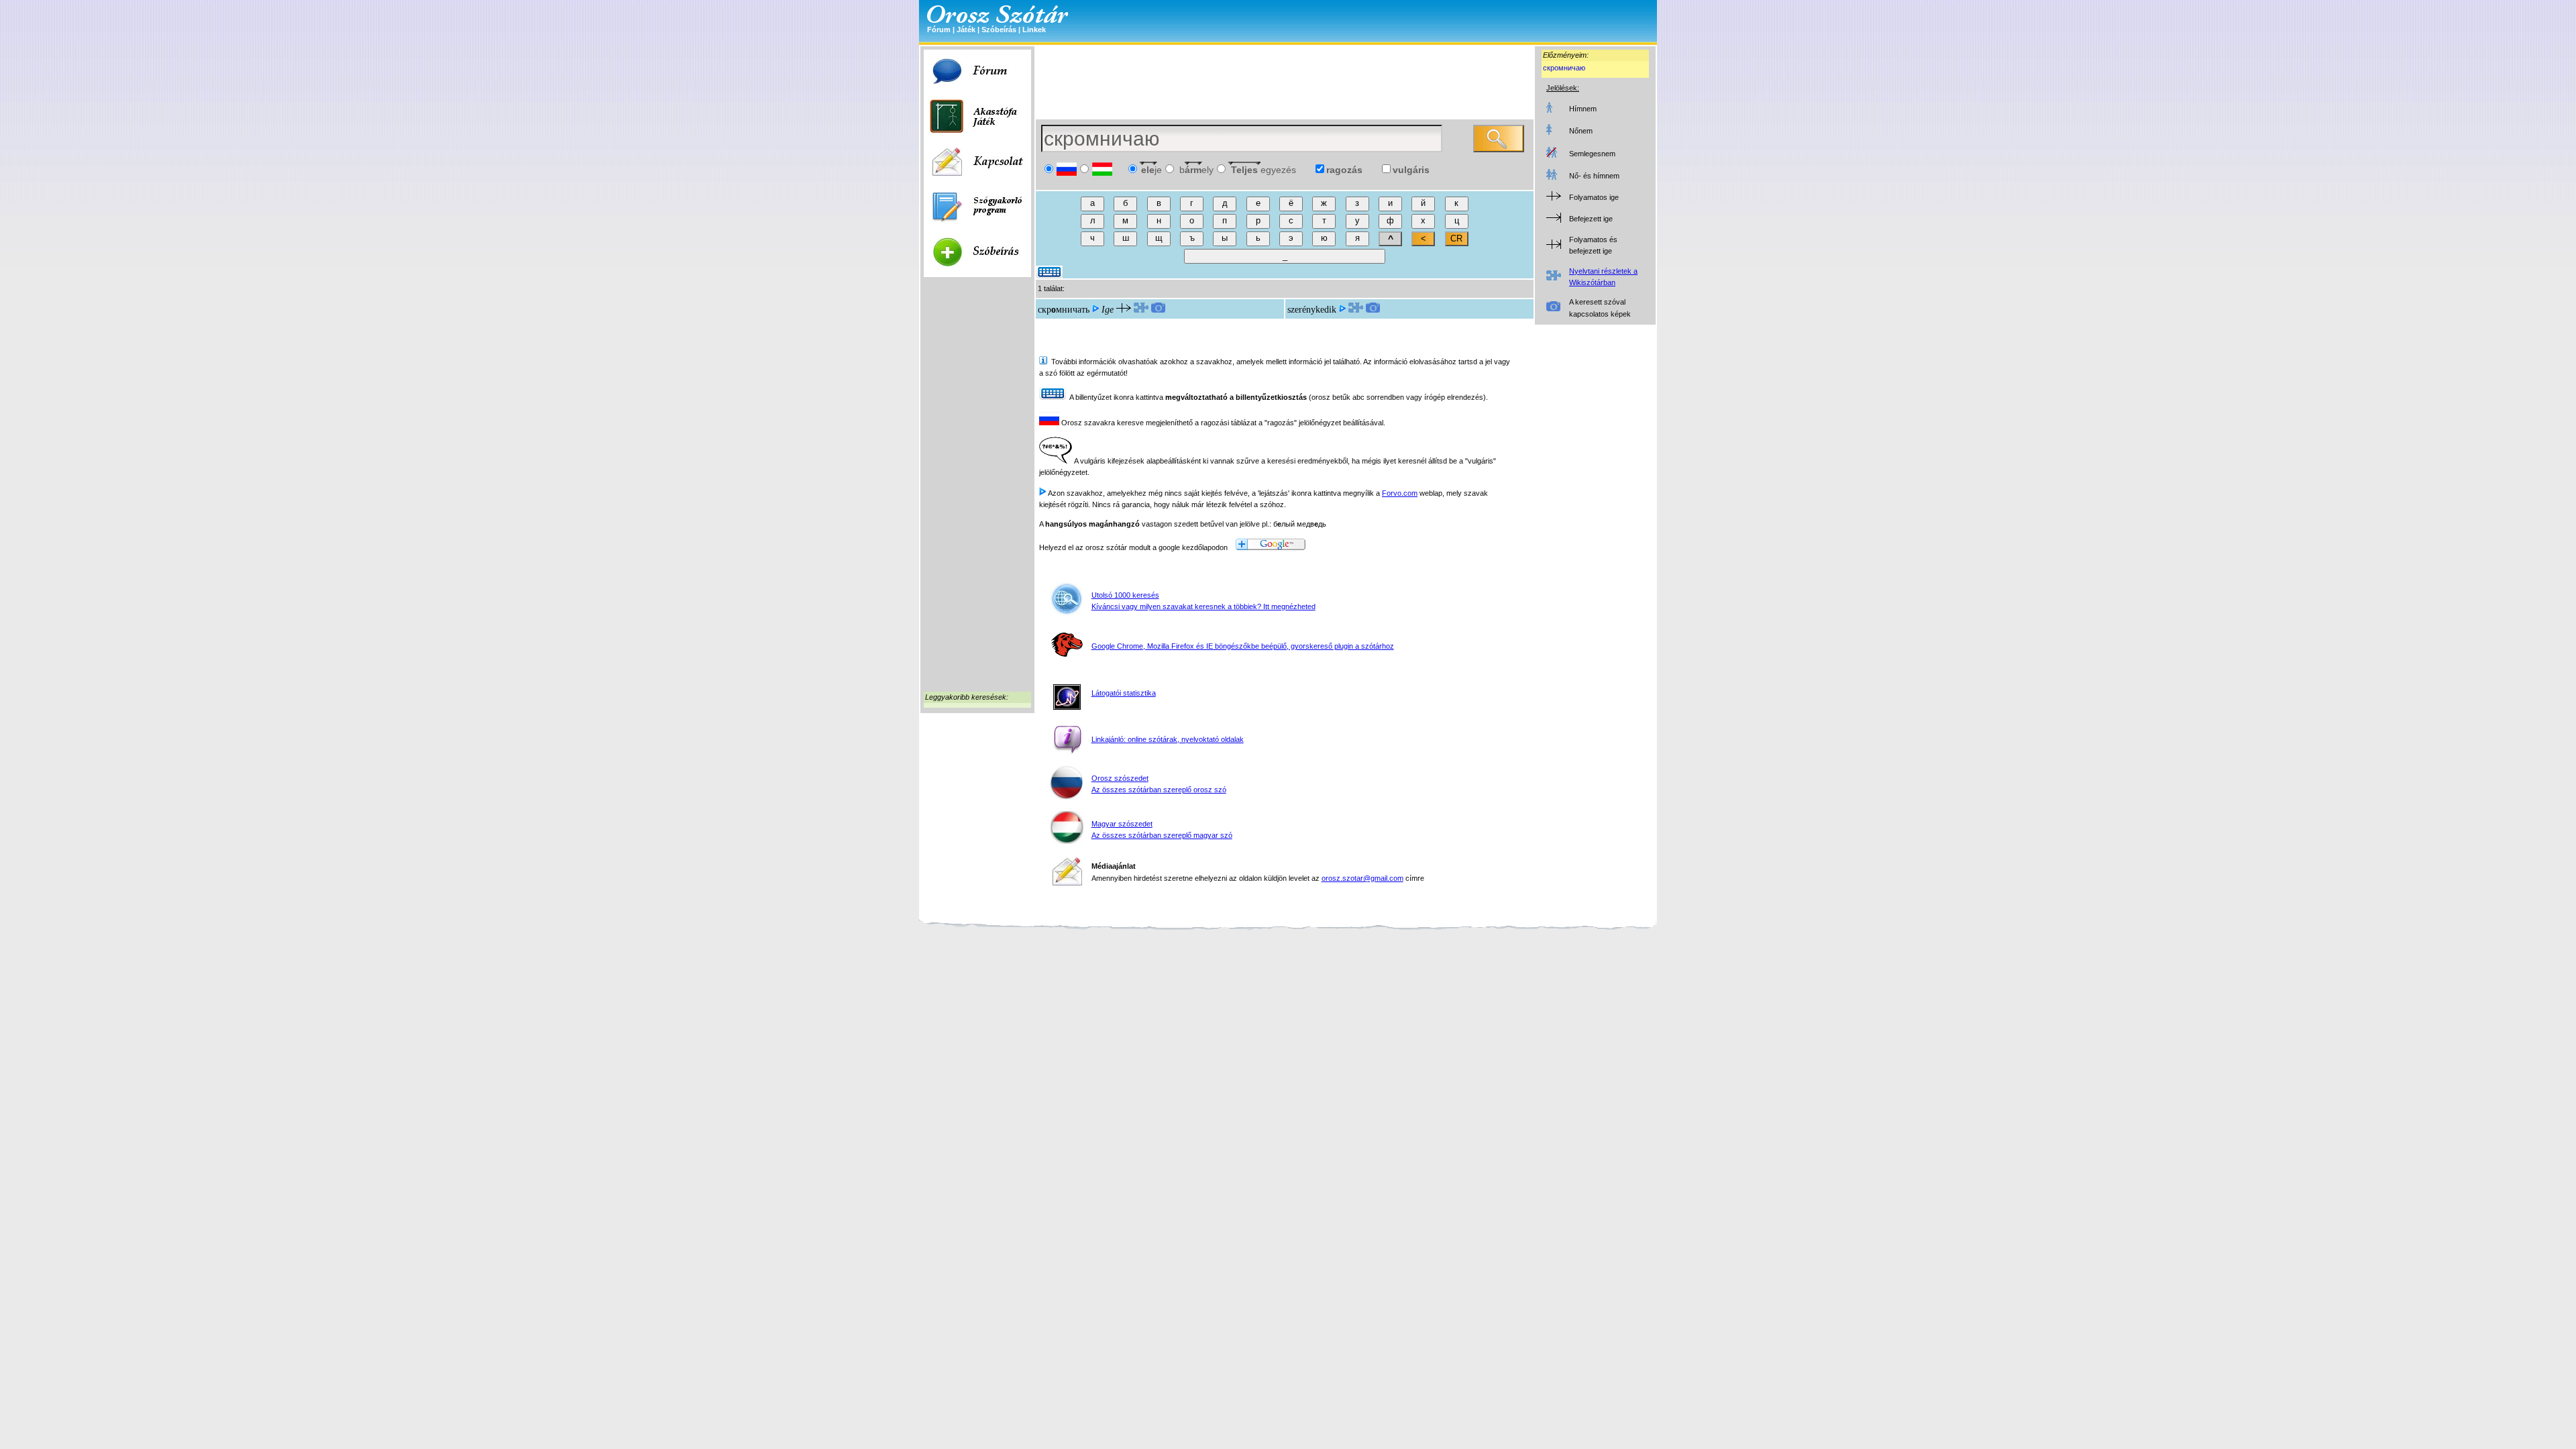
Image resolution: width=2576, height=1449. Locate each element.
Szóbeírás (999, 30)
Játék (966, 30)
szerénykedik (1312, 310)
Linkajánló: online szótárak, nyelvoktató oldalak (1168, 739)
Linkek (1034, 30)
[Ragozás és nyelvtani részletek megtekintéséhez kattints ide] (1141, 310)
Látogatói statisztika (1124, 693)
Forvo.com (1400, 493)
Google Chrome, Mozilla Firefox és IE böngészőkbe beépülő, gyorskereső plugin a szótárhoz (1243, 646)
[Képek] (1158, 310)
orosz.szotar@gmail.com (1362, 878)
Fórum (939, 30)
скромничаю (1564, 68)
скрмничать (1064, 310)
